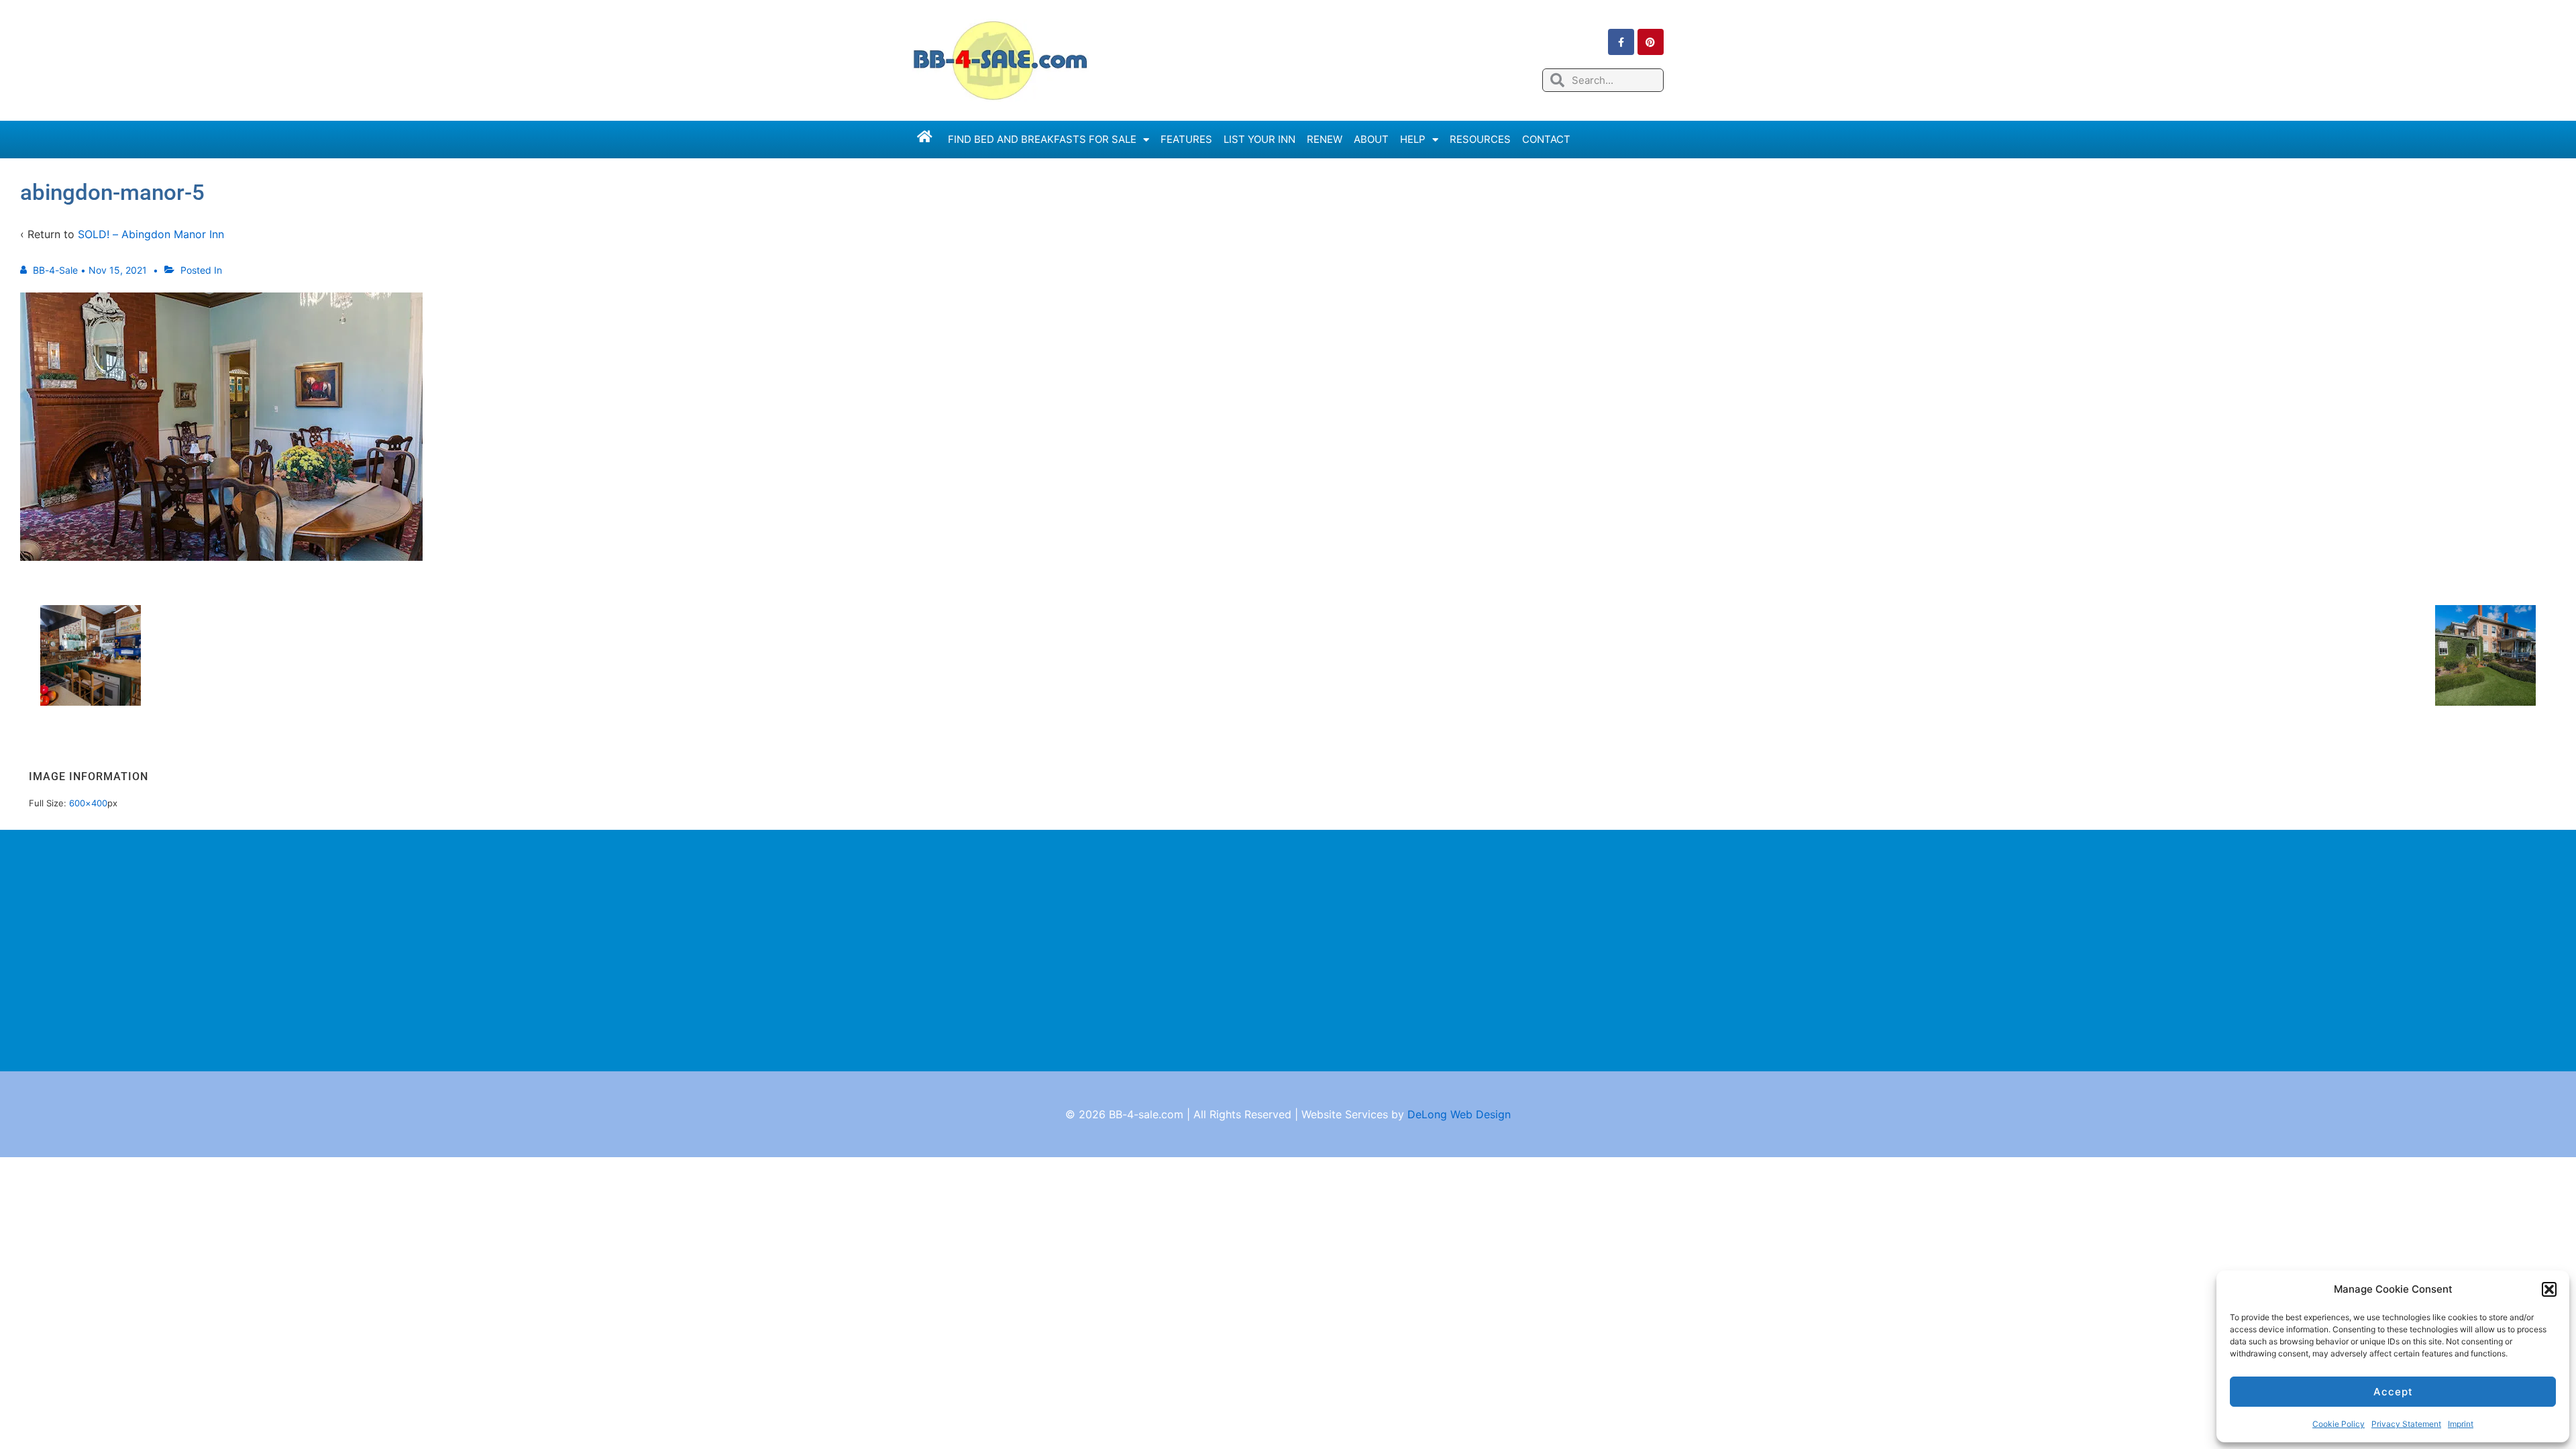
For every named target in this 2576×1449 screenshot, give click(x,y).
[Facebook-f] (1621, 42)
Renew (1325, 139)
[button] (2549, 1289)
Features (1186, 139)
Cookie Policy (2339, 1424)
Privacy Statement (2406, 1424)
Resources (1480, 139)
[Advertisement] (1288, 951)
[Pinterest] (1651, 42)
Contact (1546, 139)
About (1371, 139)
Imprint (2461, 1424)
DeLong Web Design (1459, 1114)
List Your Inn (1259, 139)
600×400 (88, 803)
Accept (2393, 1392)
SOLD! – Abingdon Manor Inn (151, 234)
